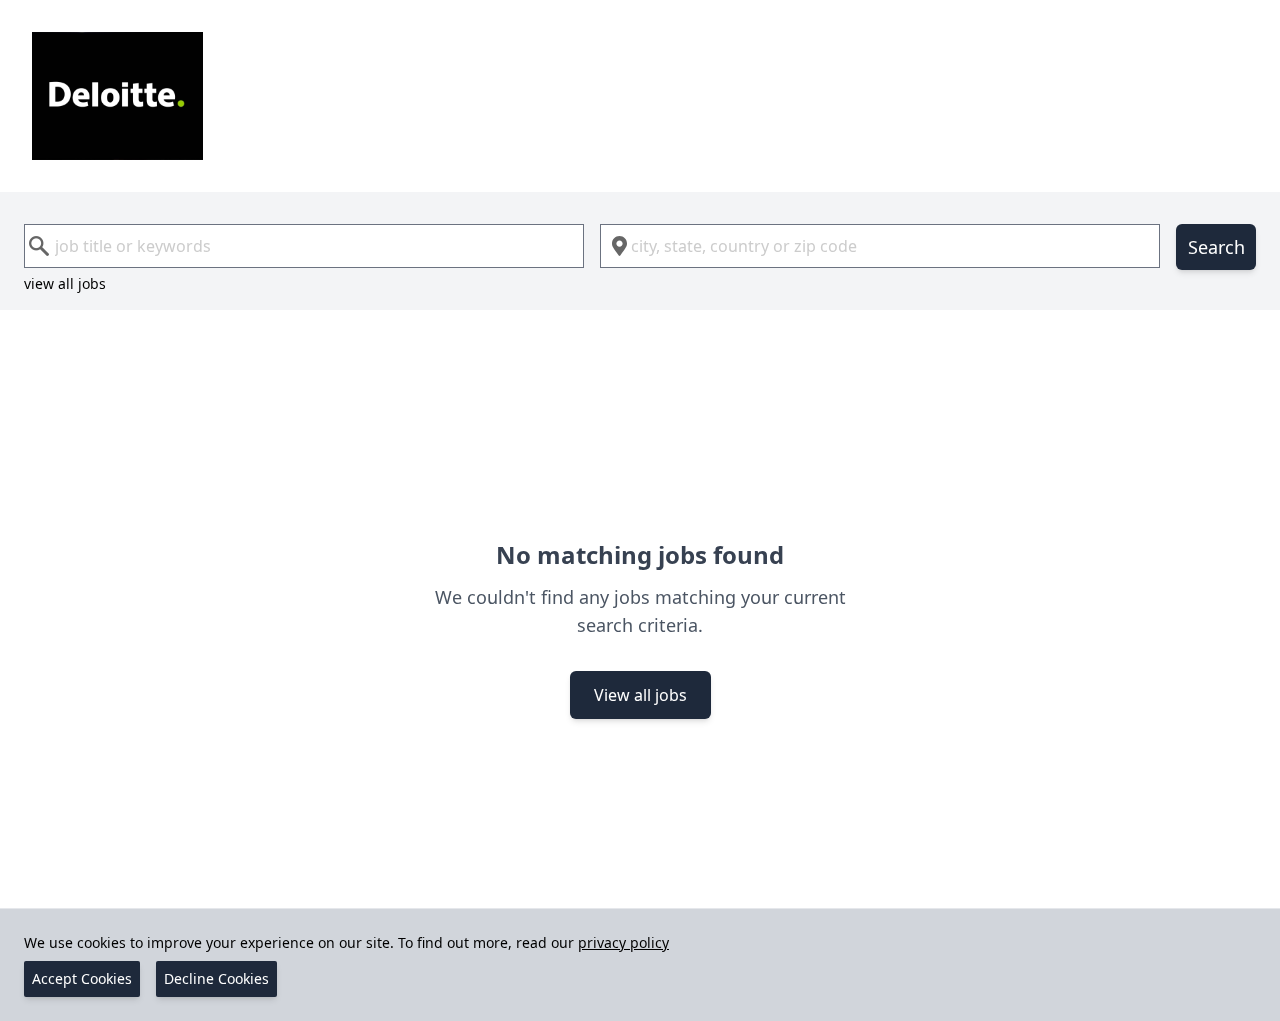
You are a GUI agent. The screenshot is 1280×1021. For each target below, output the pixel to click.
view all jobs (65, 283)
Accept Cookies (82, 978)
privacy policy (623, 942)
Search (1216, 247)
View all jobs (640, 695)
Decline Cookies (216, 978)
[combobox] (304, 246)
